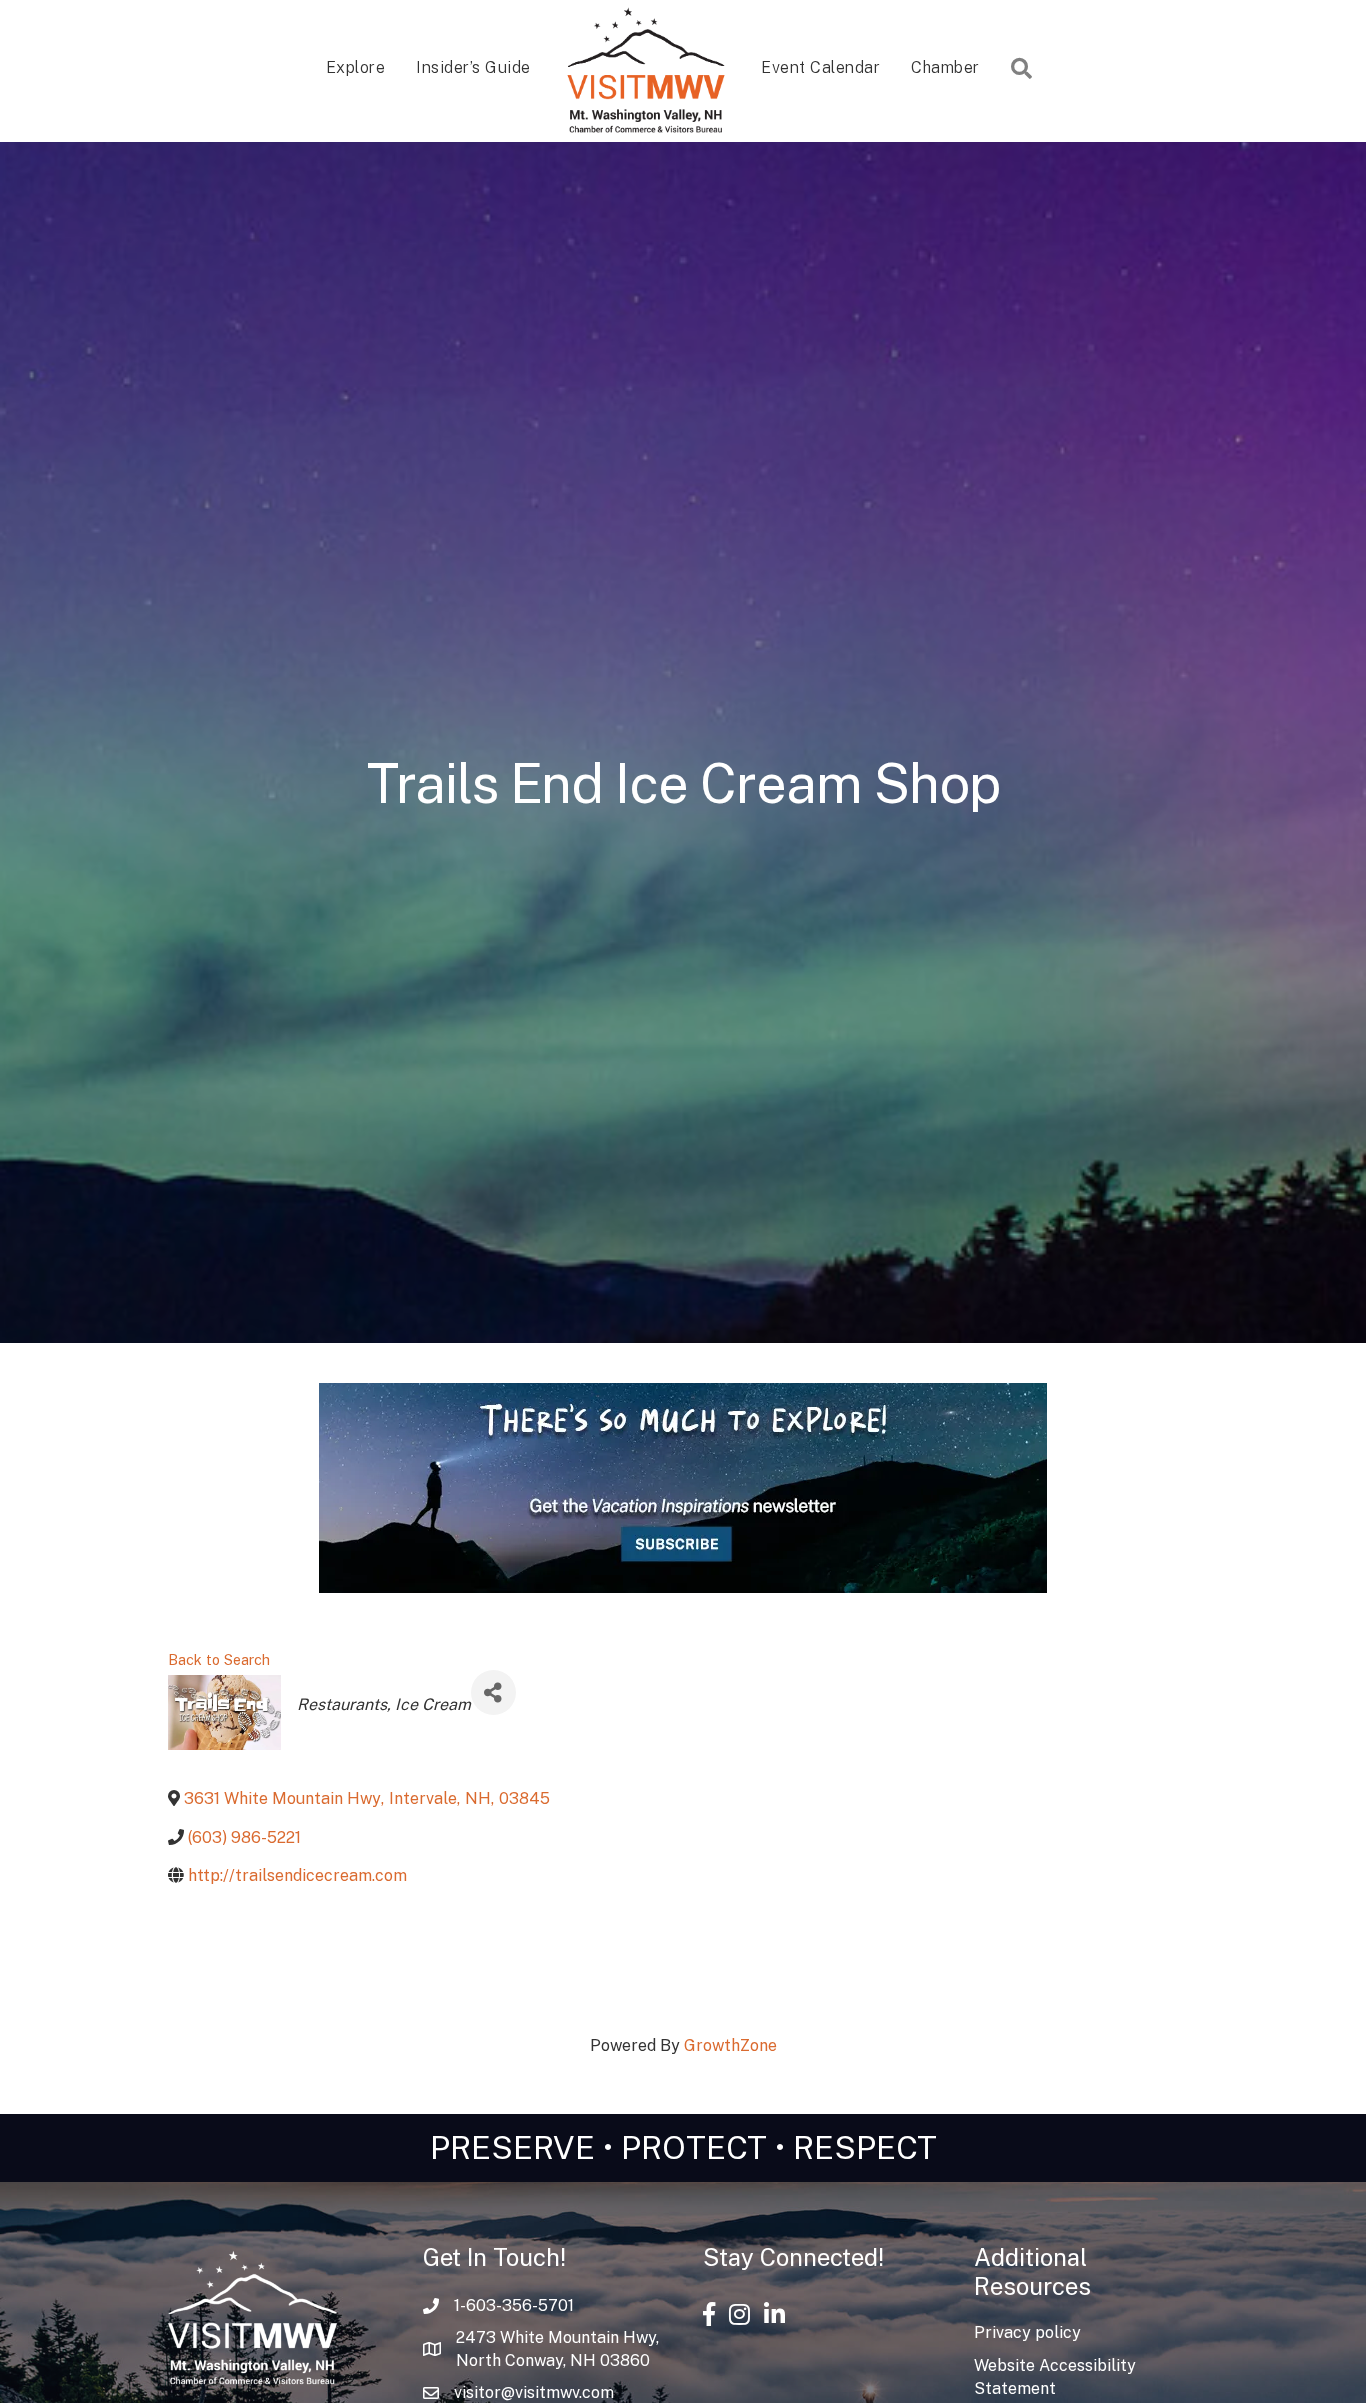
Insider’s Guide (473, 67)
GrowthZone (730, 2045)
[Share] (493, 1692)
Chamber (945, 67)
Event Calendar (820, 67)
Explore (356, 67)
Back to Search (219, 1659)
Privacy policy (1027, 2332)
